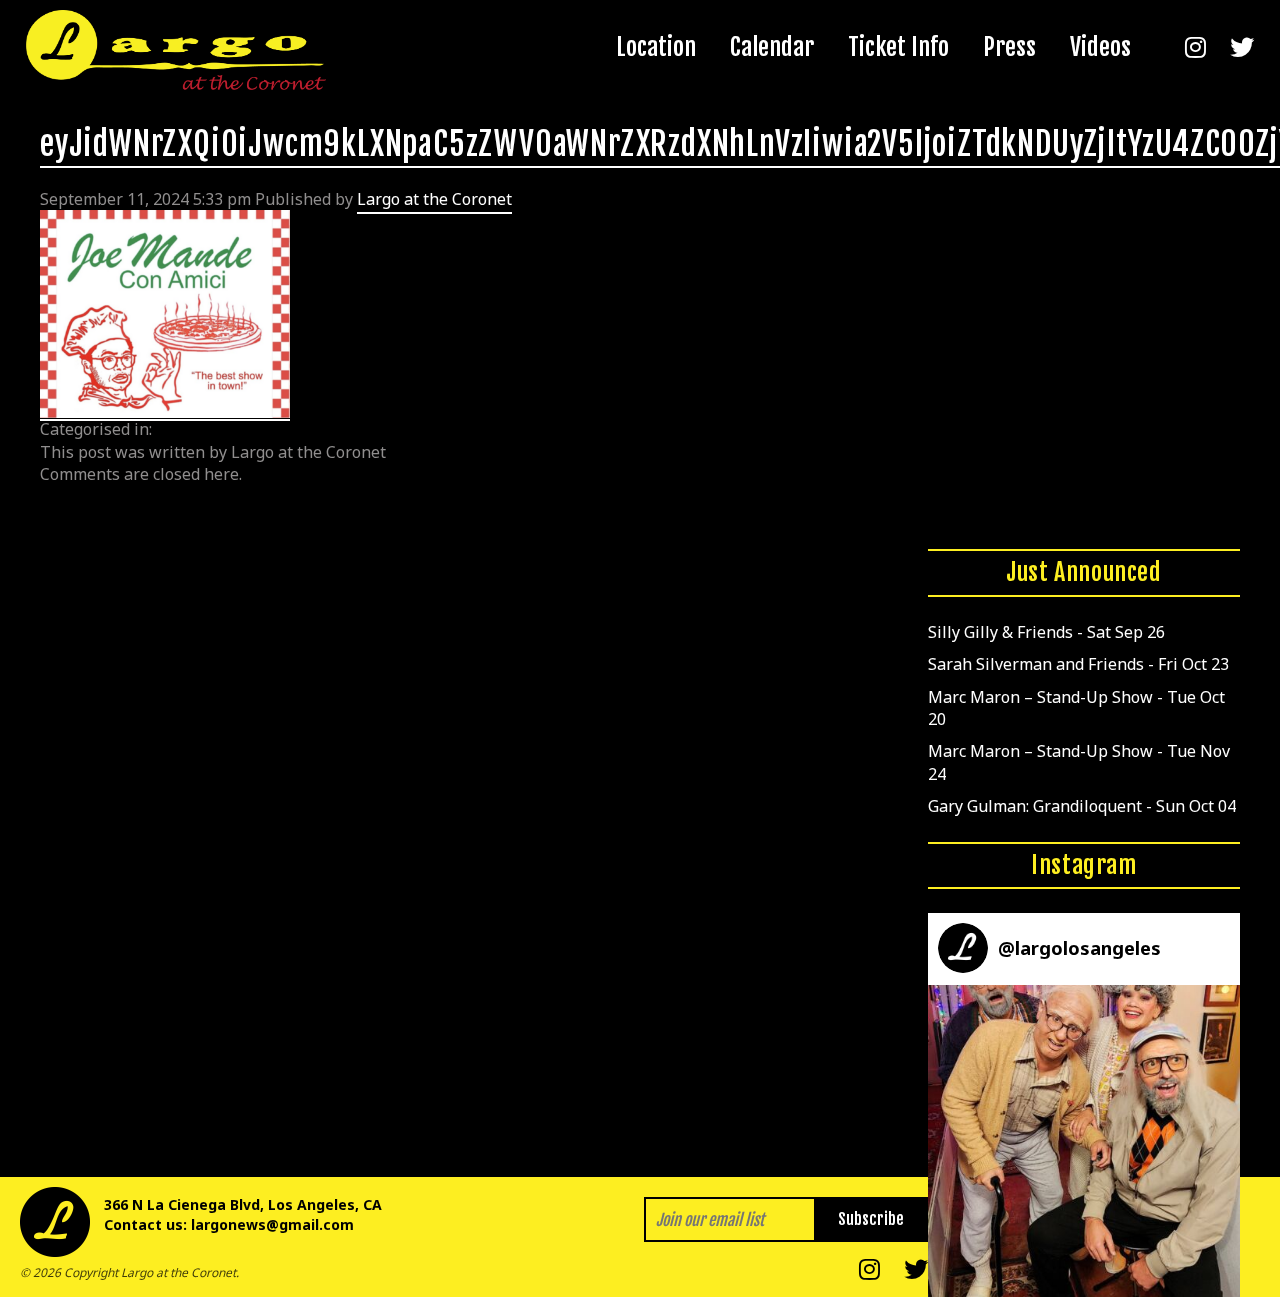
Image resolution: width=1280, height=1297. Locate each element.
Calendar (772, 47)
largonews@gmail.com (272, 1224)
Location (656, 47)
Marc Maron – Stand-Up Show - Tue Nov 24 (1079, 762)
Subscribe (871, 1219)
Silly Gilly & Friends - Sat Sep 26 (1046, 632)
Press (1009, 47)
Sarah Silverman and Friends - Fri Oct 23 (1078, 664)
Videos (1100, 47)
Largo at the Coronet (434, 199)
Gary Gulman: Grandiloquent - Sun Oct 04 (1082, 806)
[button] (1084, 1141)
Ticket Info (898, 47)
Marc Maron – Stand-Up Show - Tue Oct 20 (1076, 708)
